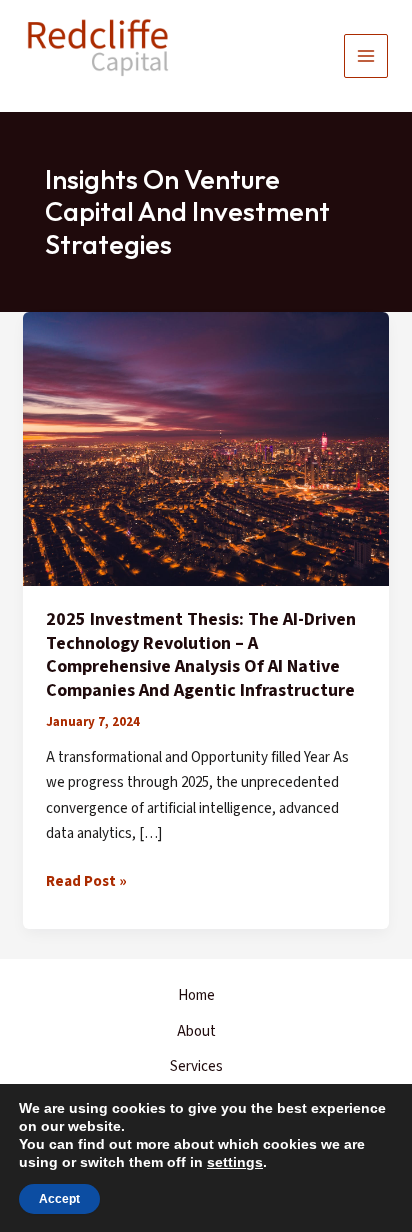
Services (196, 1066)
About (196, 1031)
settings (235, 1162)
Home (196, 995)
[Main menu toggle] (366, 56)
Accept (59, 1199)
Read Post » (86, 882)
